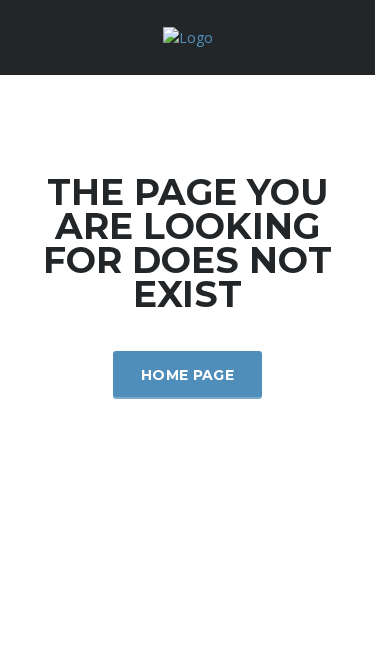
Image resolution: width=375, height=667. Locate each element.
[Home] (188, 36)
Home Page (187, 375)
